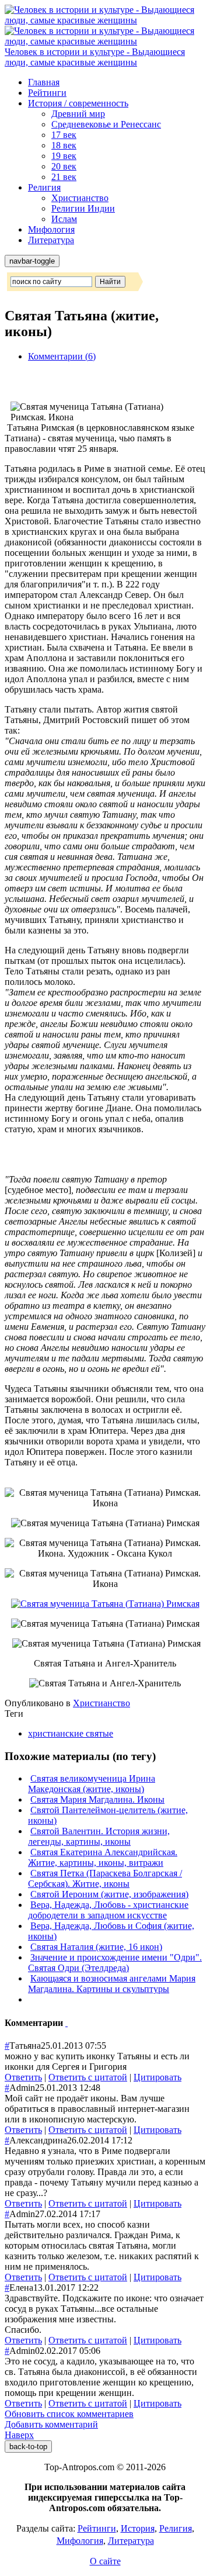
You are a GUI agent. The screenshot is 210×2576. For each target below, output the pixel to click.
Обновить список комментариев (69, 2414)
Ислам (64, 219)
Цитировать (157, 2077)
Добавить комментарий (51, 2424)
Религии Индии (83, 208)
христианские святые (71, 1733)
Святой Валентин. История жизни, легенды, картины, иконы (99, 1836)
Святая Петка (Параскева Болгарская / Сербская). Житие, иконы (105, 1878)
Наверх (19, 2435)
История (138, 2528)
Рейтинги (47, 93)
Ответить (23, 2077)
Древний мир (78, 114)
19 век (64, 156)
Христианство (80, 198)
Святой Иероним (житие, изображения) (109, 1894)
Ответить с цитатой (88, 2077)
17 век (64, 135)
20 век (64, 166)
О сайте (105, 2561)
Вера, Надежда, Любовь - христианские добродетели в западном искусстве (108, 1910)
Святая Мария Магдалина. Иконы (97, 1799)
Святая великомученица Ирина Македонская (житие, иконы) (92, 1784)
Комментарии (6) (62, 356)
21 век (64, 177)
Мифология (51, 229)
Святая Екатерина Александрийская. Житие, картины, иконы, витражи (103, 1857)
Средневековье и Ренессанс (106, 124)
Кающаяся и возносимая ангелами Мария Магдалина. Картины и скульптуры (112, 1984)
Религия (44, 187)
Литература (51, 240)
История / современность (78, 103)
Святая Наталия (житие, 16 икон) (96, 1947)
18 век (64, 145)
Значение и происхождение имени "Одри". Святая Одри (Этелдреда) (115, 1963)
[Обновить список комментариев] (66, 2023)
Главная (44, 82)
